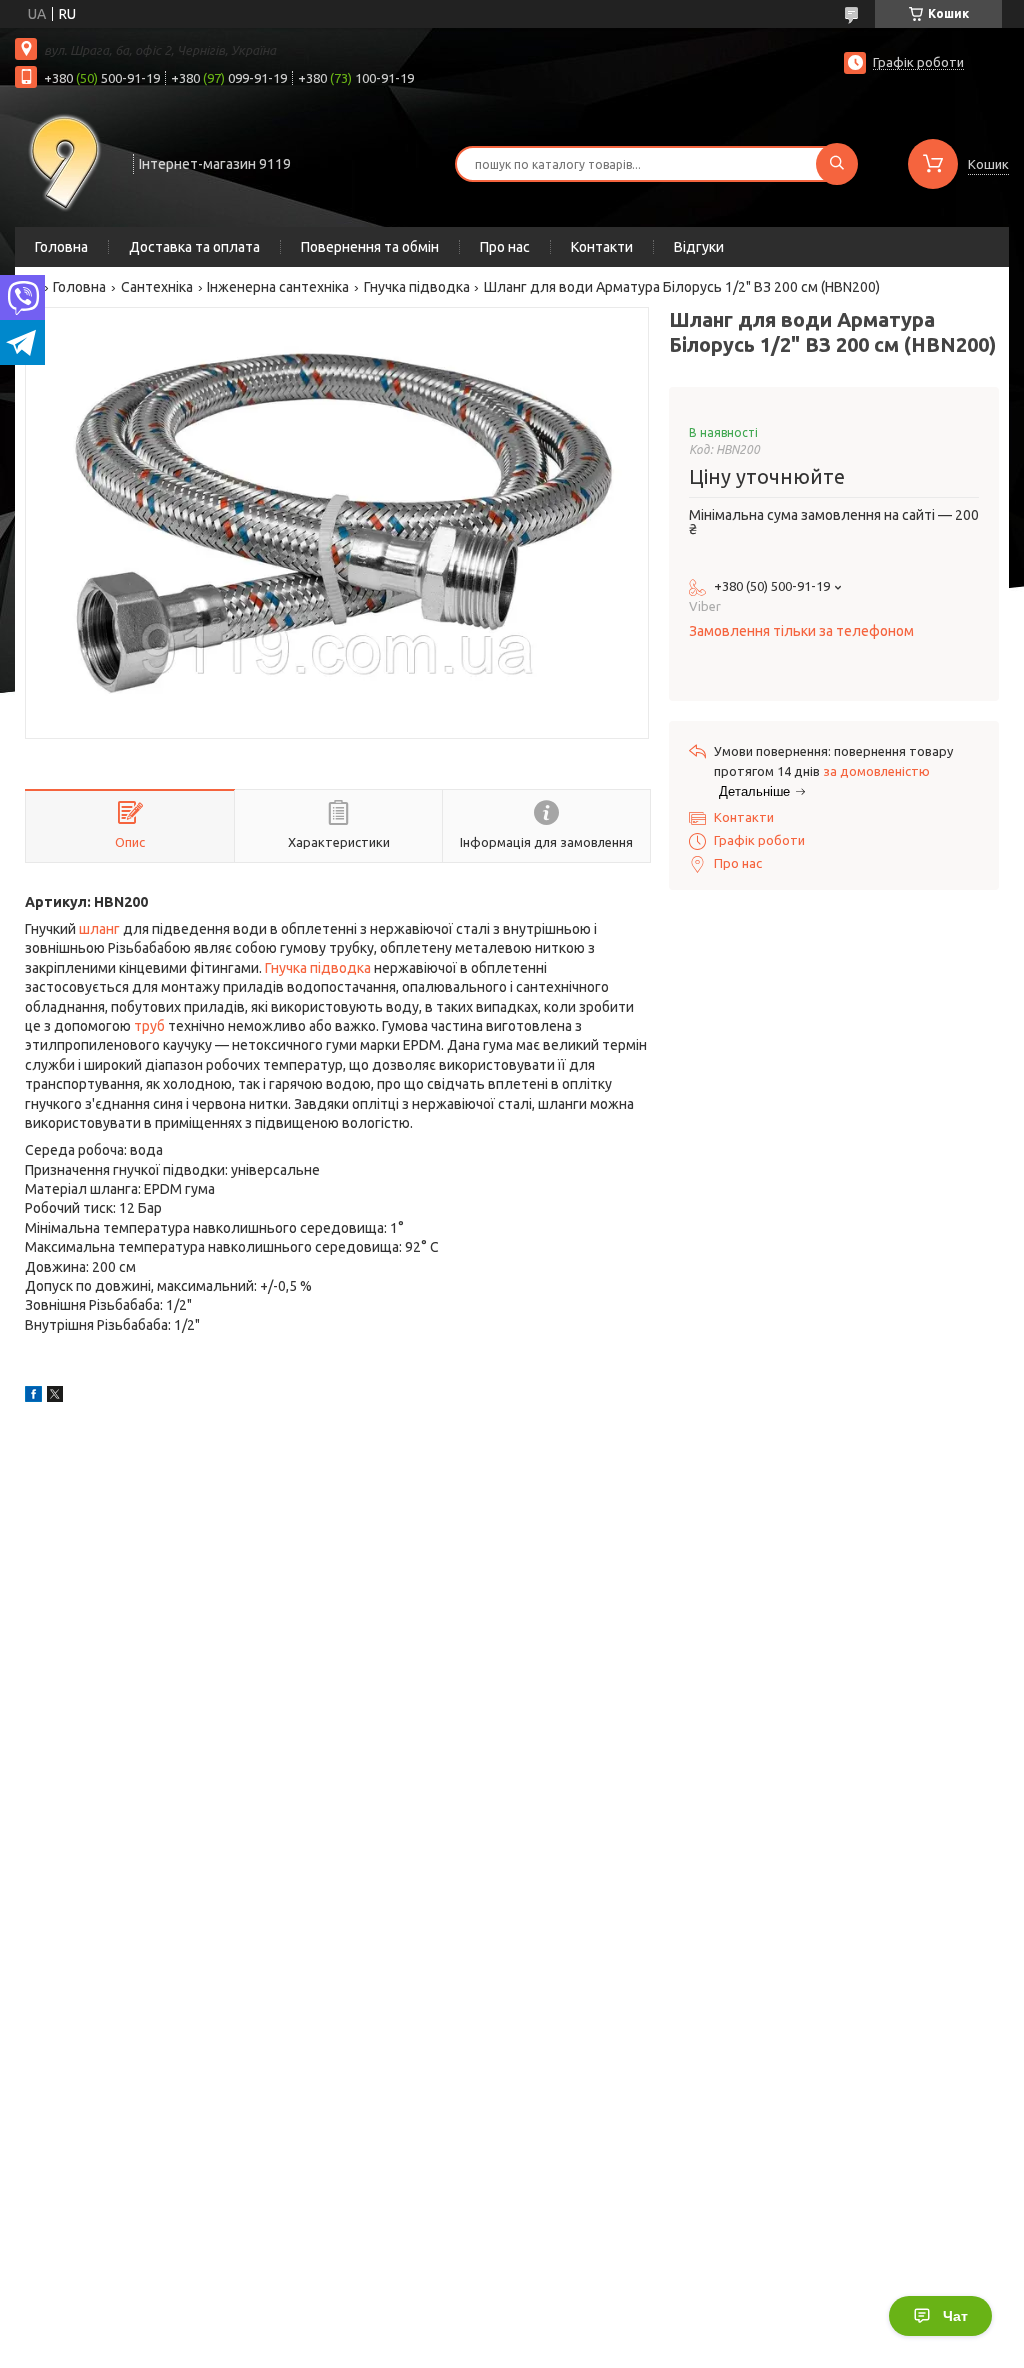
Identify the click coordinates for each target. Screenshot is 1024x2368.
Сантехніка (157, 287)
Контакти (602, 247)
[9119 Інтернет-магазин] (65, 162)
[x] (55, 1397)
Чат (955, 2316)
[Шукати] (837, 164)
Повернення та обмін (370, 247)
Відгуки (699, 247)
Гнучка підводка (417, 287)
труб (149, 1026)
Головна (61, 247)
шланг (99, 929)
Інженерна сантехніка (278, 287)
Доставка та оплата (194, 247)
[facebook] (33, 1397)
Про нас (505, 247)
